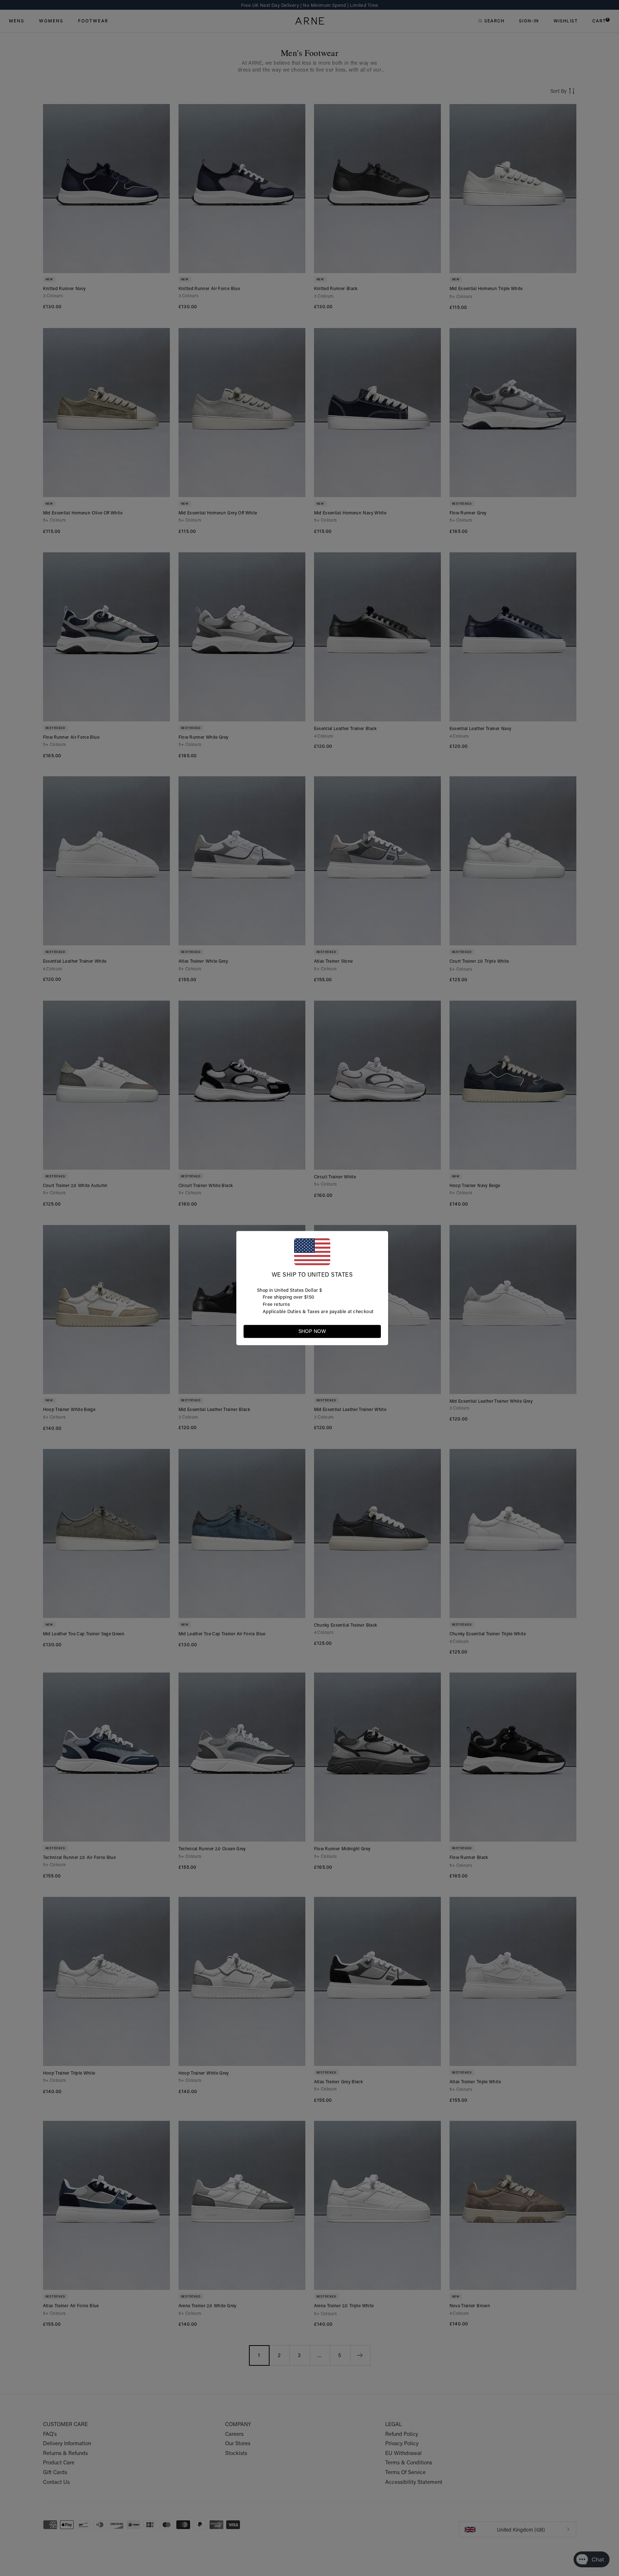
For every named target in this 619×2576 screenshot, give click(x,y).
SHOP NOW (312, 1331)
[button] (375, 1331)
